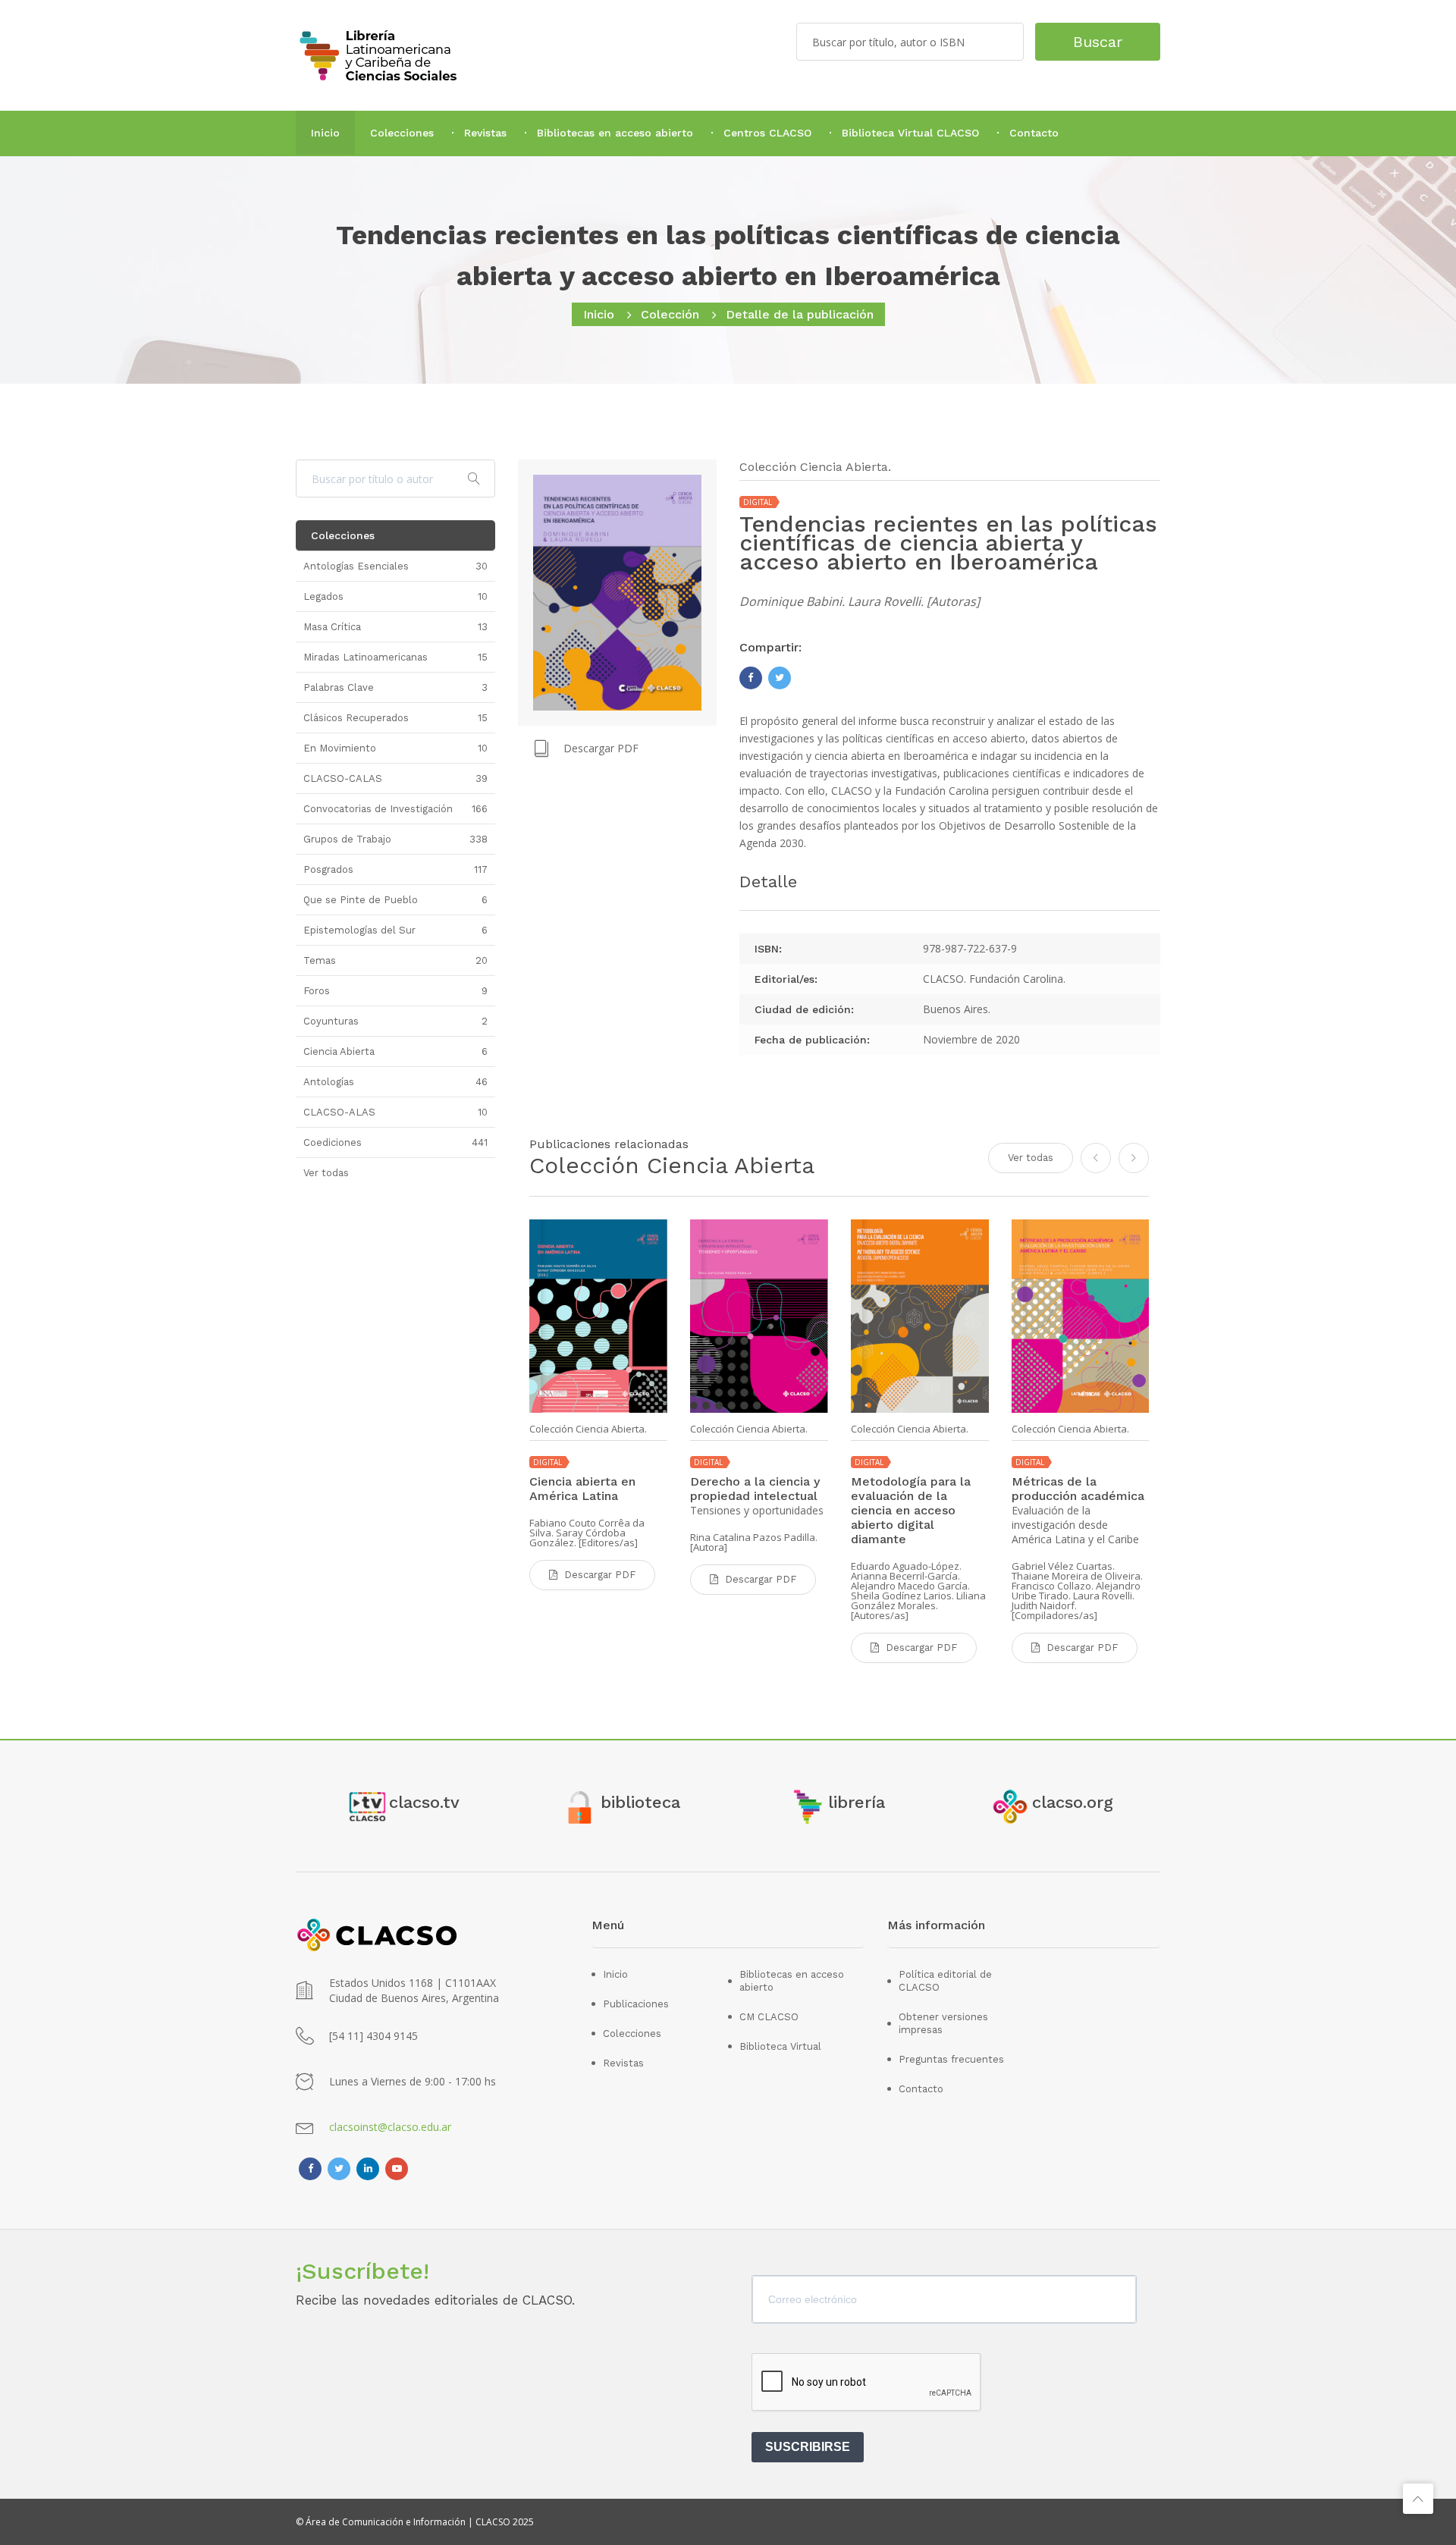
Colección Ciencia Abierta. (588, 1429)
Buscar (1098, 42)
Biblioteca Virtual (780, 2046)
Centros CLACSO (767, 133)
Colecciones (402, 133)
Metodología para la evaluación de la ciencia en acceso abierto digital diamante (911, 1510)
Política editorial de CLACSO (945, 1981)
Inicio (325, 133)
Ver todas (1031, 1158)
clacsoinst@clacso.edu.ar (390, 2127)
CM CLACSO (769, 2017)
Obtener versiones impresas (943, 2023)
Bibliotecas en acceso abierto (615, 133)
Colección (670, 314)
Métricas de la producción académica (1078, 1489)
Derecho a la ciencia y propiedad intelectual (755, 1489)
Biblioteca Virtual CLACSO (910, 133)
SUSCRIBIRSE (808, 2447)
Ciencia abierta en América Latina (582, 1489)
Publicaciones (636, 2004)
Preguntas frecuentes (951, 2059)
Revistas (485, 133)
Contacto (1034, 133)
